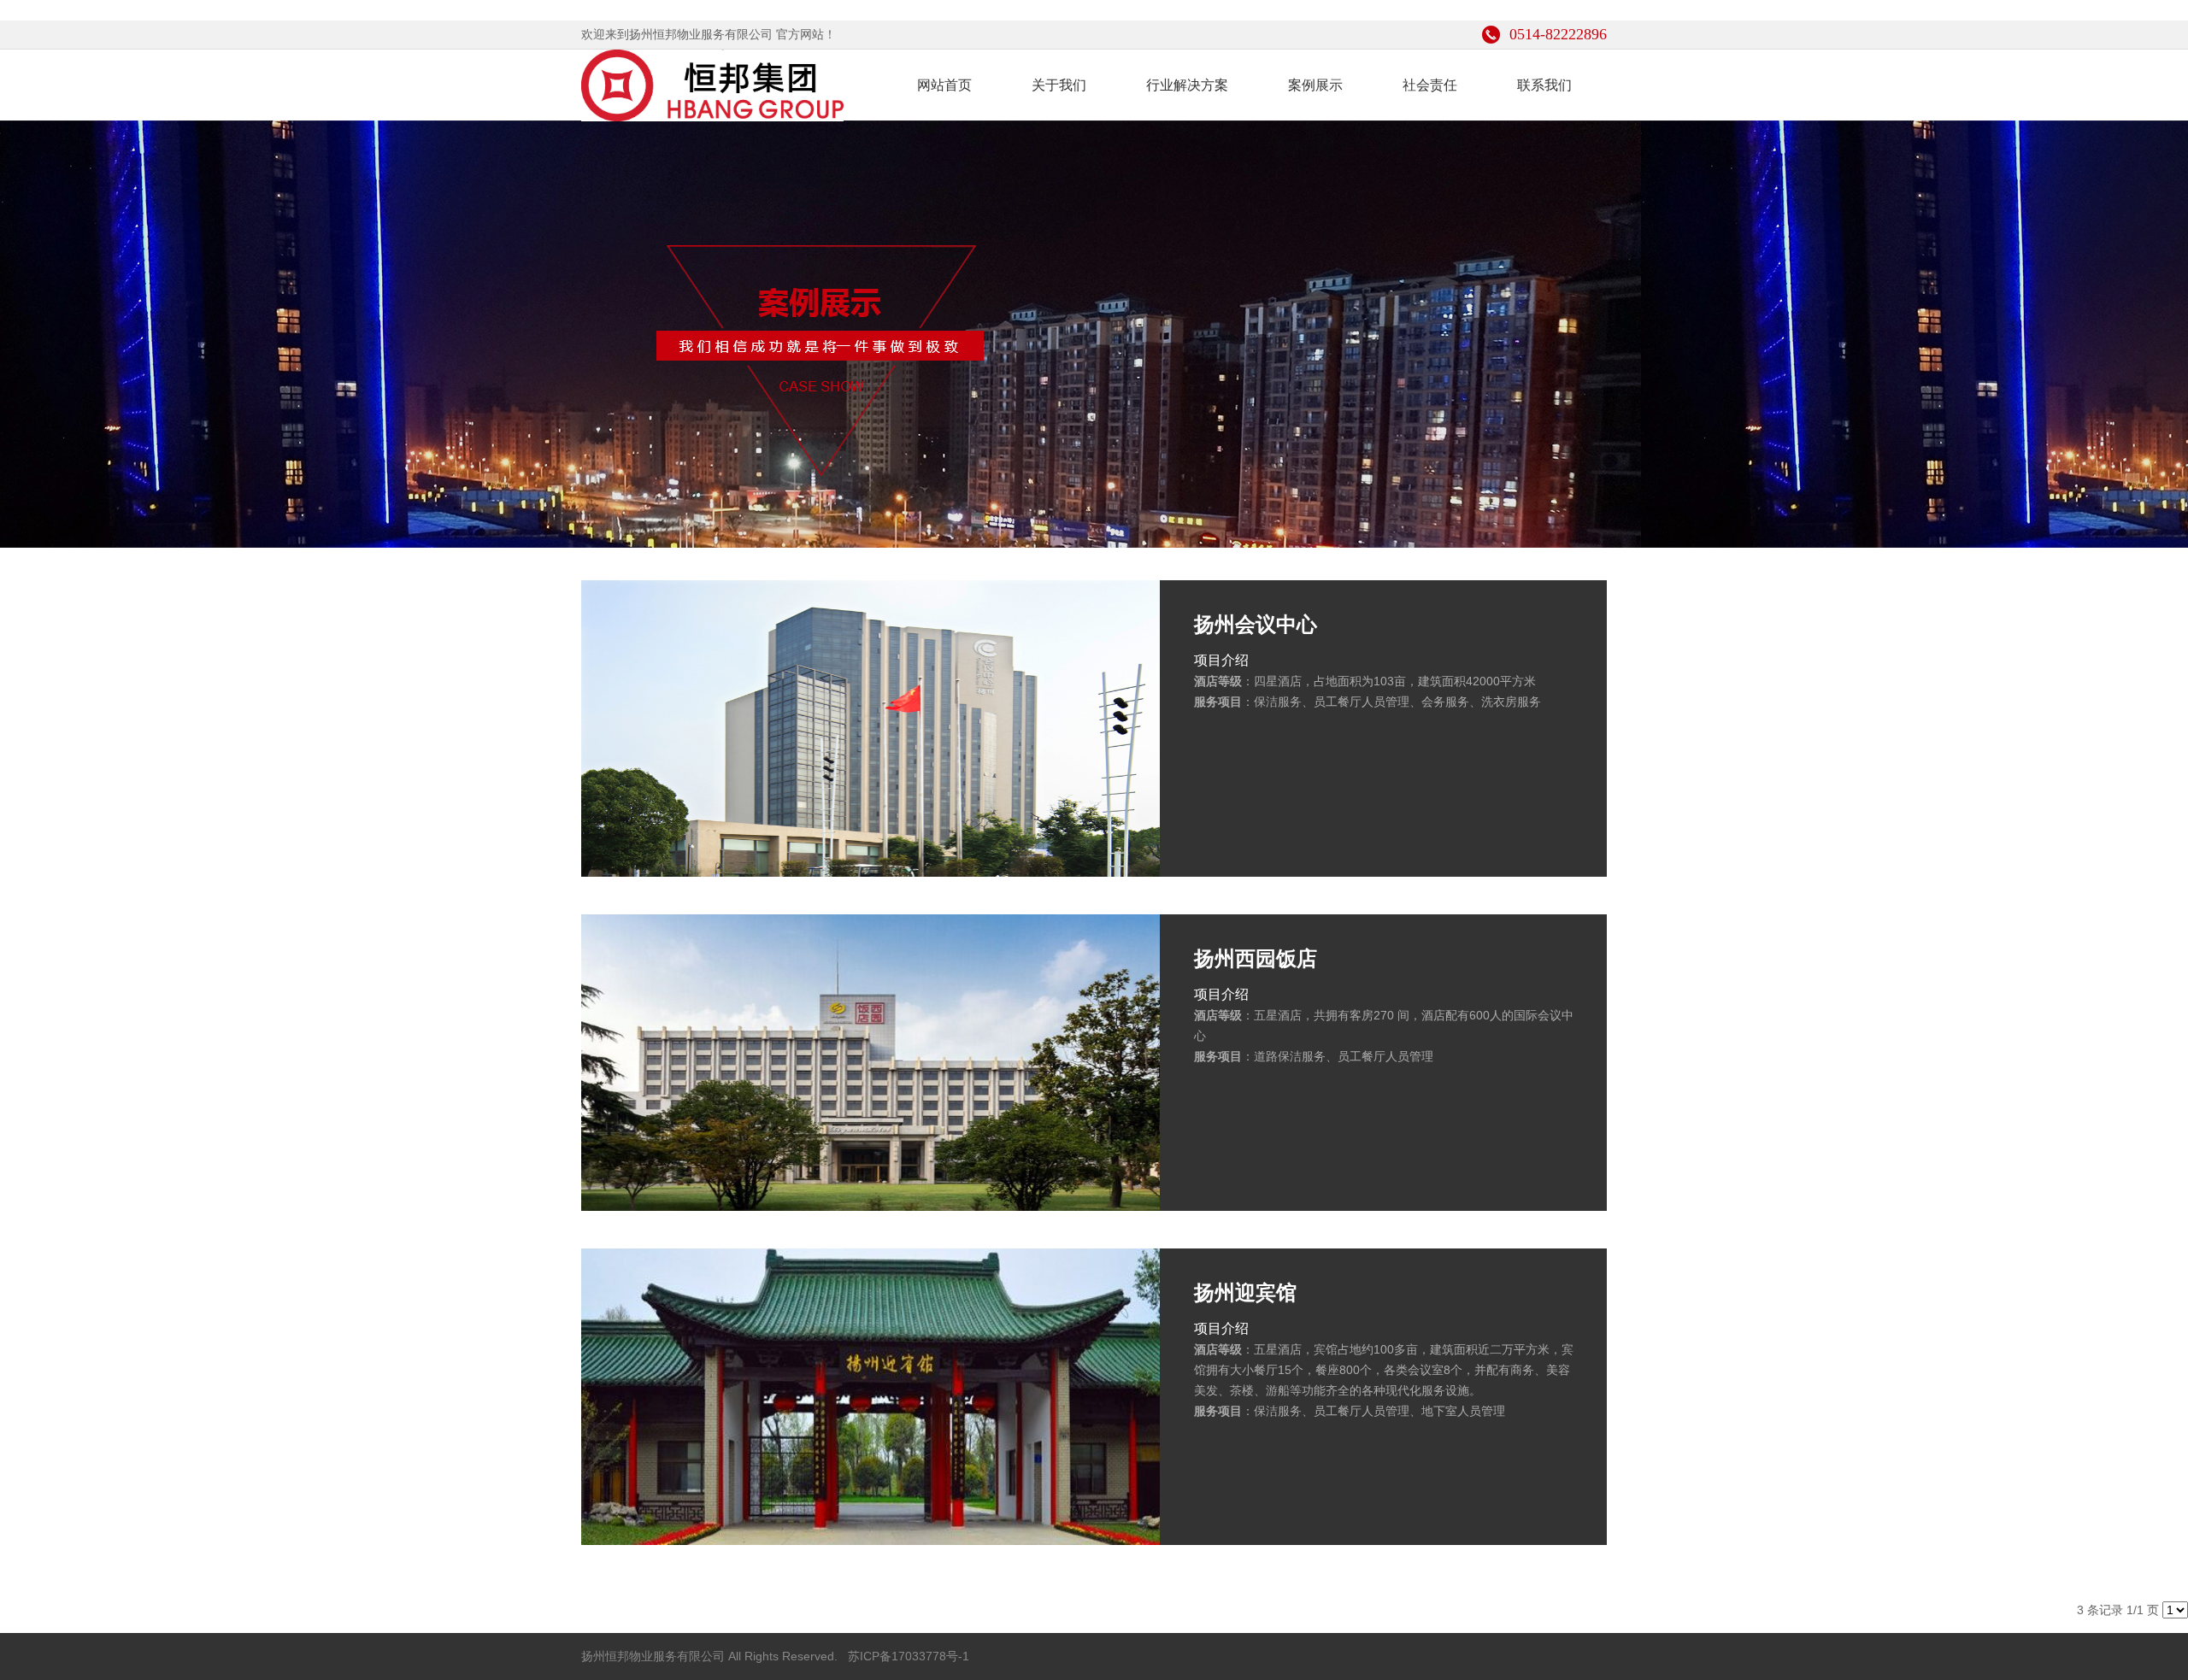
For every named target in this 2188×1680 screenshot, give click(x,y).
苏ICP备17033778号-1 (907, 1656)
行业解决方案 (1187, 85)
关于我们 (1059, 85)
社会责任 (1430, 85)
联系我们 (1544, 85)
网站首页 (944, 85)
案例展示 (1315, 85)
